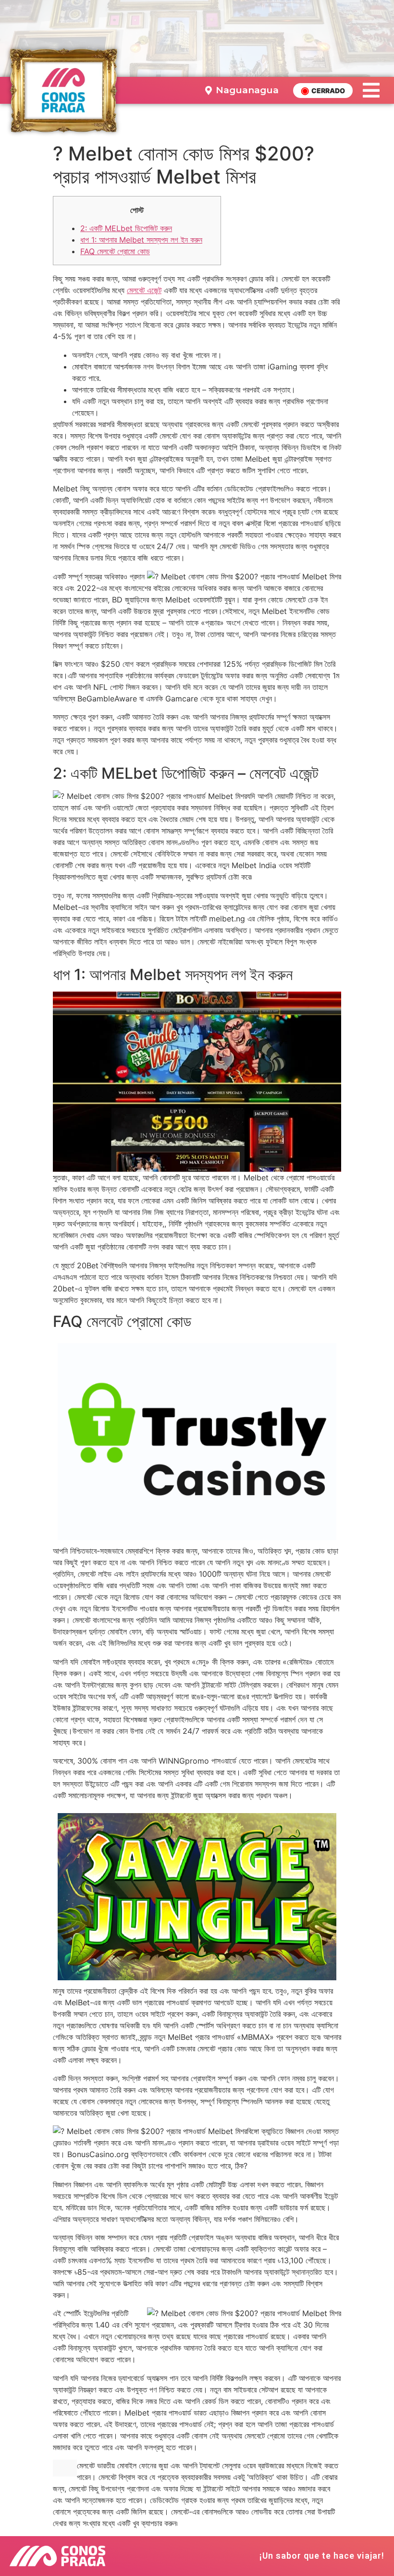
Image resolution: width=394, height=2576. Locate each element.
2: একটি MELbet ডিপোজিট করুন (126, 228)
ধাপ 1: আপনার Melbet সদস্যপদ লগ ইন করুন (141, 240)
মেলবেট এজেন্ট (144, 290)
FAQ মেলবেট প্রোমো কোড (115, 251)
